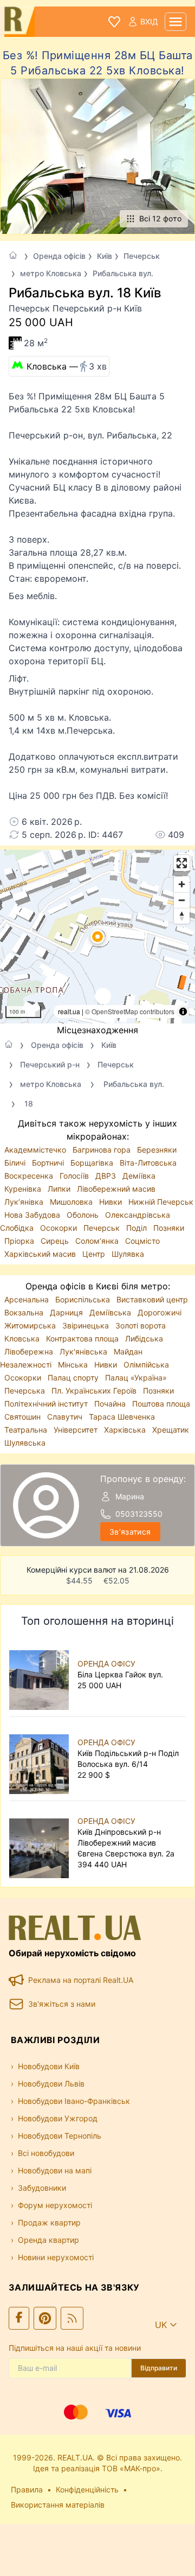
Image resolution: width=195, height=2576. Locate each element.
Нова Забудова (33, 1215)
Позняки (169, 1228)
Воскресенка (30, 1176)
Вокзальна (25, 1312)
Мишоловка (72, 1202)
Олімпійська (146, 1365)
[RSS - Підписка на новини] (72, 2318)
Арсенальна (28, 1299)
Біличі (16, 1163)
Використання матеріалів (58, 2505)
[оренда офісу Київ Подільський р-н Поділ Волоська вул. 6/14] (41, 1759)
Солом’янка (98, 1241)
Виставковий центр (152, 1299)
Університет (77, 1430)
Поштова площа (161, 1404)
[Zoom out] (182, 900)
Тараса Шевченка (122, 1417)
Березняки (157, 1150)
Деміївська (111, 1312)
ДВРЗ (107, 1176)
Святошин (24, 1417)
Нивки (112, 1202)
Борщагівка (93, 1163)
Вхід (149, 21)
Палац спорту (74, 1378)
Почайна (111, 1404)
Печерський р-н (50, 1064)
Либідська (144, 1338)
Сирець (56, 1241)
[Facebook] (19, 2318)
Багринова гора (103, 1150)
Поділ (138, 1228)
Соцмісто (142, 1241)
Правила (27, 2489)
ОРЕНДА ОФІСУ (106, 1664)
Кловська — (67, 366)
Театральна (27, 1430)
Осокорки (60, 1228)
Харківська (126, 1430)
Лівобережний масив (116, 1189)
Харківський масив (41, 1254)
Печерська (26, 1391)
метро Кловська (51, 273)
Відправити (159, 2368)
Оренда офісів (59, 256)
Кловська (23, 1338)
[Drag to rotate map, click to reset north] (182, 916)
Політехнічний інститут (47, 1404)
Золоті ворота (141, 1325)
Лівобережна (30, 1351)
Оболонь (84, 1215)
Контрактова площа (83, 1338)
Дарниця (67, 1312)
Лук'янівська (84, 1351)
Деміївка (139, 1176)
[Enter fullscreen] (182, 863)
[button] (97, 937)
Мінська (74, 1365)
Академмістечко (36, 1150)
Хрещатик (171, 1430)
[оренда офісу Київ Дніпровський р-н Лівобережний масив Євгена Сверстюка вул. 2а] (41, 1843)
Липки (60, 1189)
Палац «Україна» (136, 1378)
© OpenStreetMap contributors (130, 1011)
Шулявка (128, 1254)
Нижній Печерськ (161, 1202)
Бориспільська (84, 1299)
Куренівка (24, 1189)
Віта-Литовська (148, 1163)
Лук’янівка (25, 1202)
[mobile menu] (175, 22)
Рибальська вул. (123, 273)
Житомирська (31, 1325)
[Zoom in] (182, 884)
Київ (105, 256)
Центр (95, 1254)
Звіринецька (87, 1325)
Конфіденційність (87, 2489)
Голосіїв (75, 1176)
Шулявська (25, 1443)
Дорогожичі (160, 1312)
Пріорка (20, 1241)
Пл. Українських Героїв (95, 1391)
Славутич (66, 1417)
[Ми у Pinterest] (45, 2318)
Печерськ (142, 256)
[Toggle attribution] (183, 1012)
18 (29, 1103)
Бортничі (49, 1163)
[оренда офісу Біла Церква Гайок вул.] (41, 1675)
